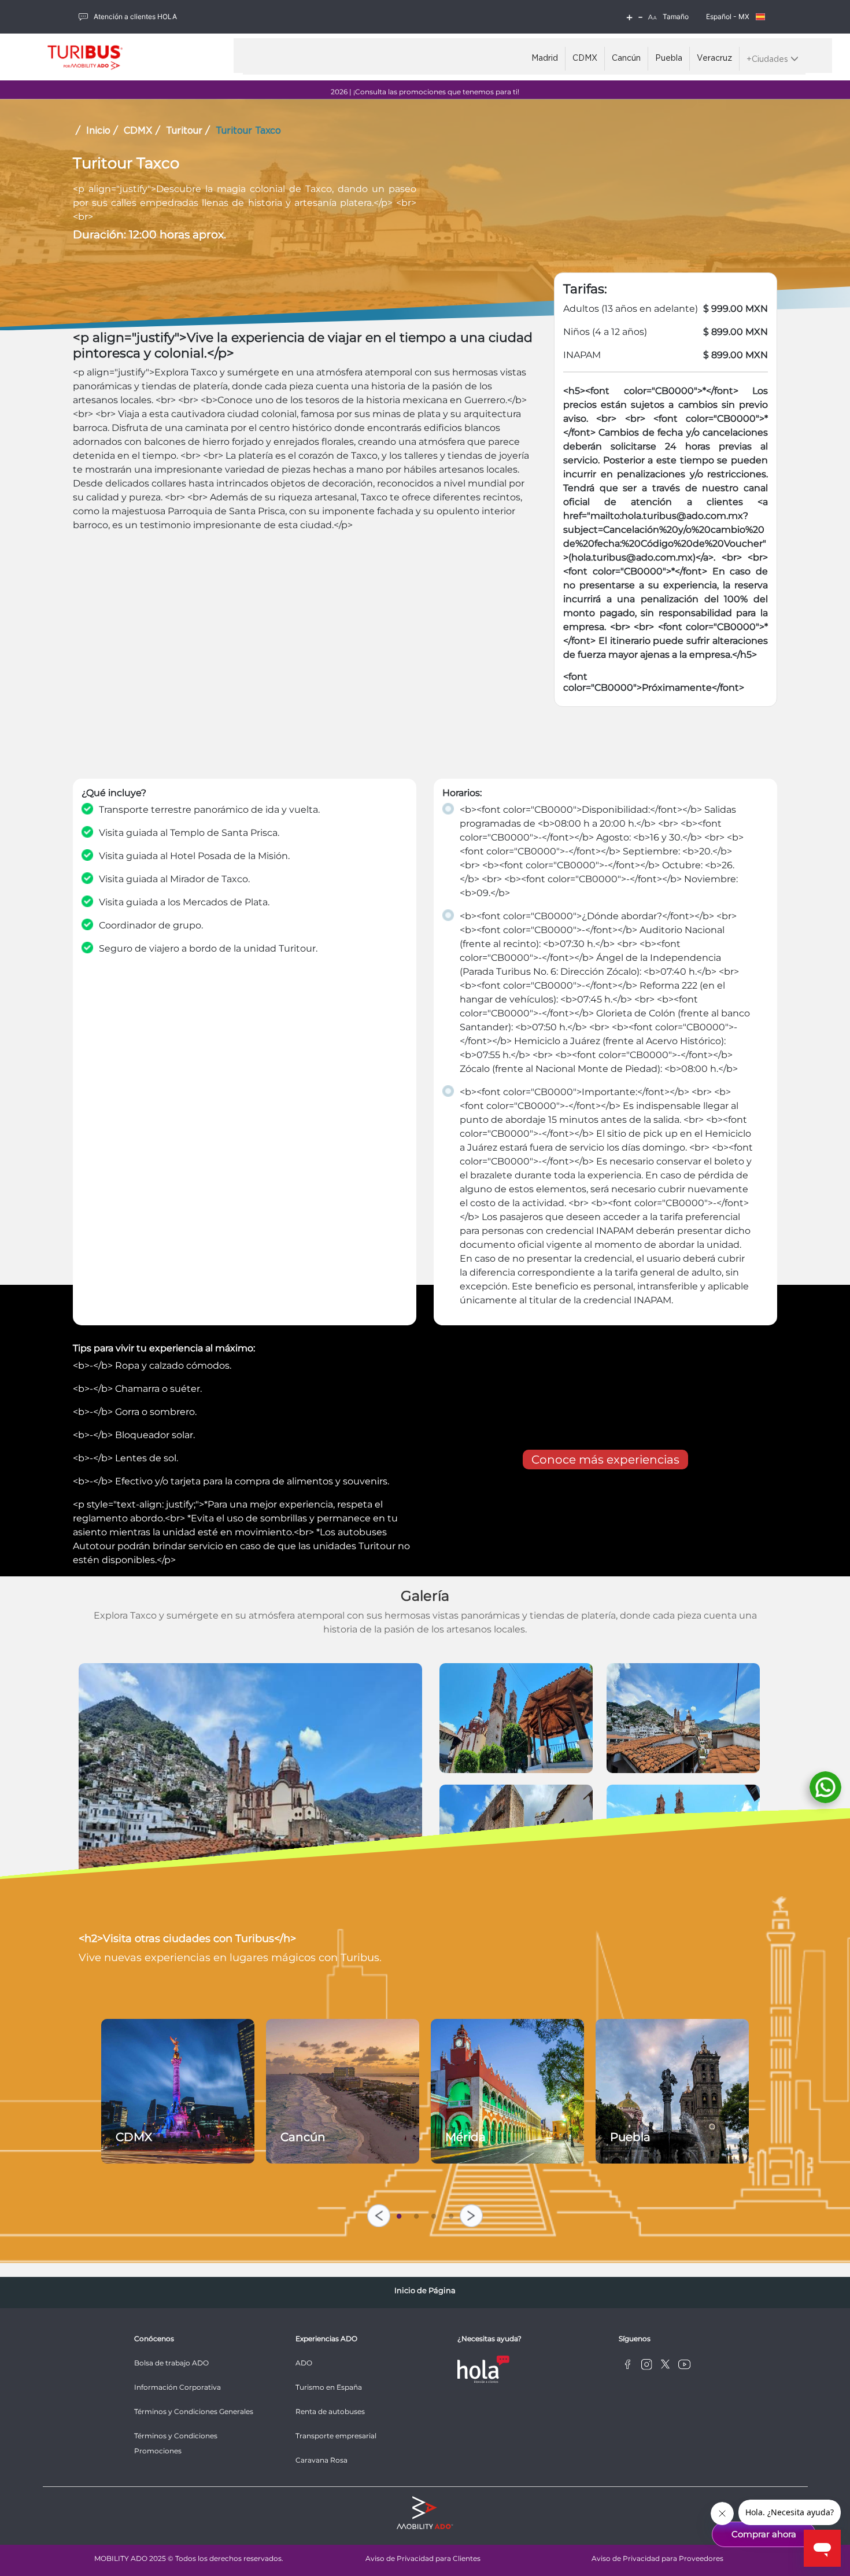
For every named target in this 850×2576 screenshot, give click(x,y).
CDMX (585, 58)
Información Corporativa (178, 2387)
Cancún (626, 58)
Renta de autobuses (330, 2411)
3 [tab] (434, 2214)
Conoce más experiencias (605, 1460)
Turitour (184, 131)
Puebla (669, 58)
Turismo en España (329, 2387)
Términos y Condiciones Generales (194, 2411)
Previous (379, 2216)
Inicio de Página (425, 2290)
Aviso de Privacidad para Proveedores (657, 2558)
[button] (652, 17)
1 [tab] (399, 2214)
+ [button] (629, 17)
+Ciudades (768, 60)
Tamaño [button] (676, 16)
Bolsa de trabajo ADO (171, 2363)
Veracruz (714, 58)
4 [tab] (451, 2214)
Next (471, 2216)
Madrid (545, 58)
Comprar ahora (764, 2534)
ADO (304, 2363)
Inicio (98, 131)
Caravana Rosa (321, 2460)
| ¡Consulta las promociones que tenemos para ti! (425, 92)
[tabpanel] (178, 2091)
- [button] (640, 17)
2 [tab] (416, 2214)
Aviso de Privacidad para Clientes (423, 2558)
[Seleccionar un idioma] (760, 17)
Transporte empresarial (336, 2436)
